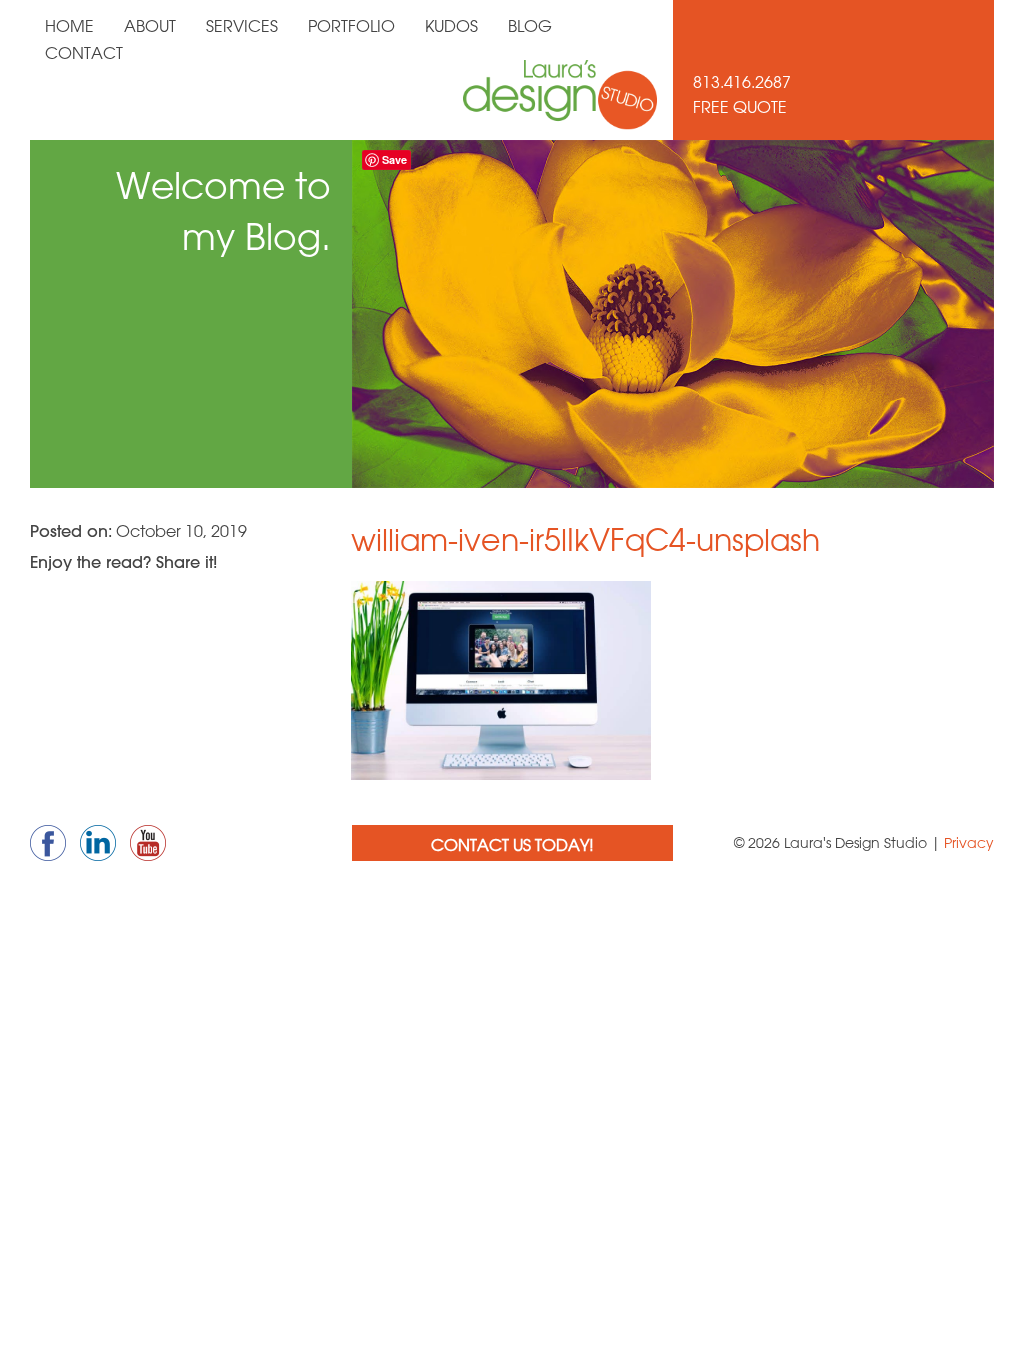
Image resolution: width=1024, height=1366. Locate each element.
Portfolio (351, 26)
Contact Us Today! (512, 845)
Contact (84, 53)
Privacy (969, 843)
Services (242, 26)
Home (69, 26)
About (150, 26)
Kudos (451, 26)
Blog (530, 26)
